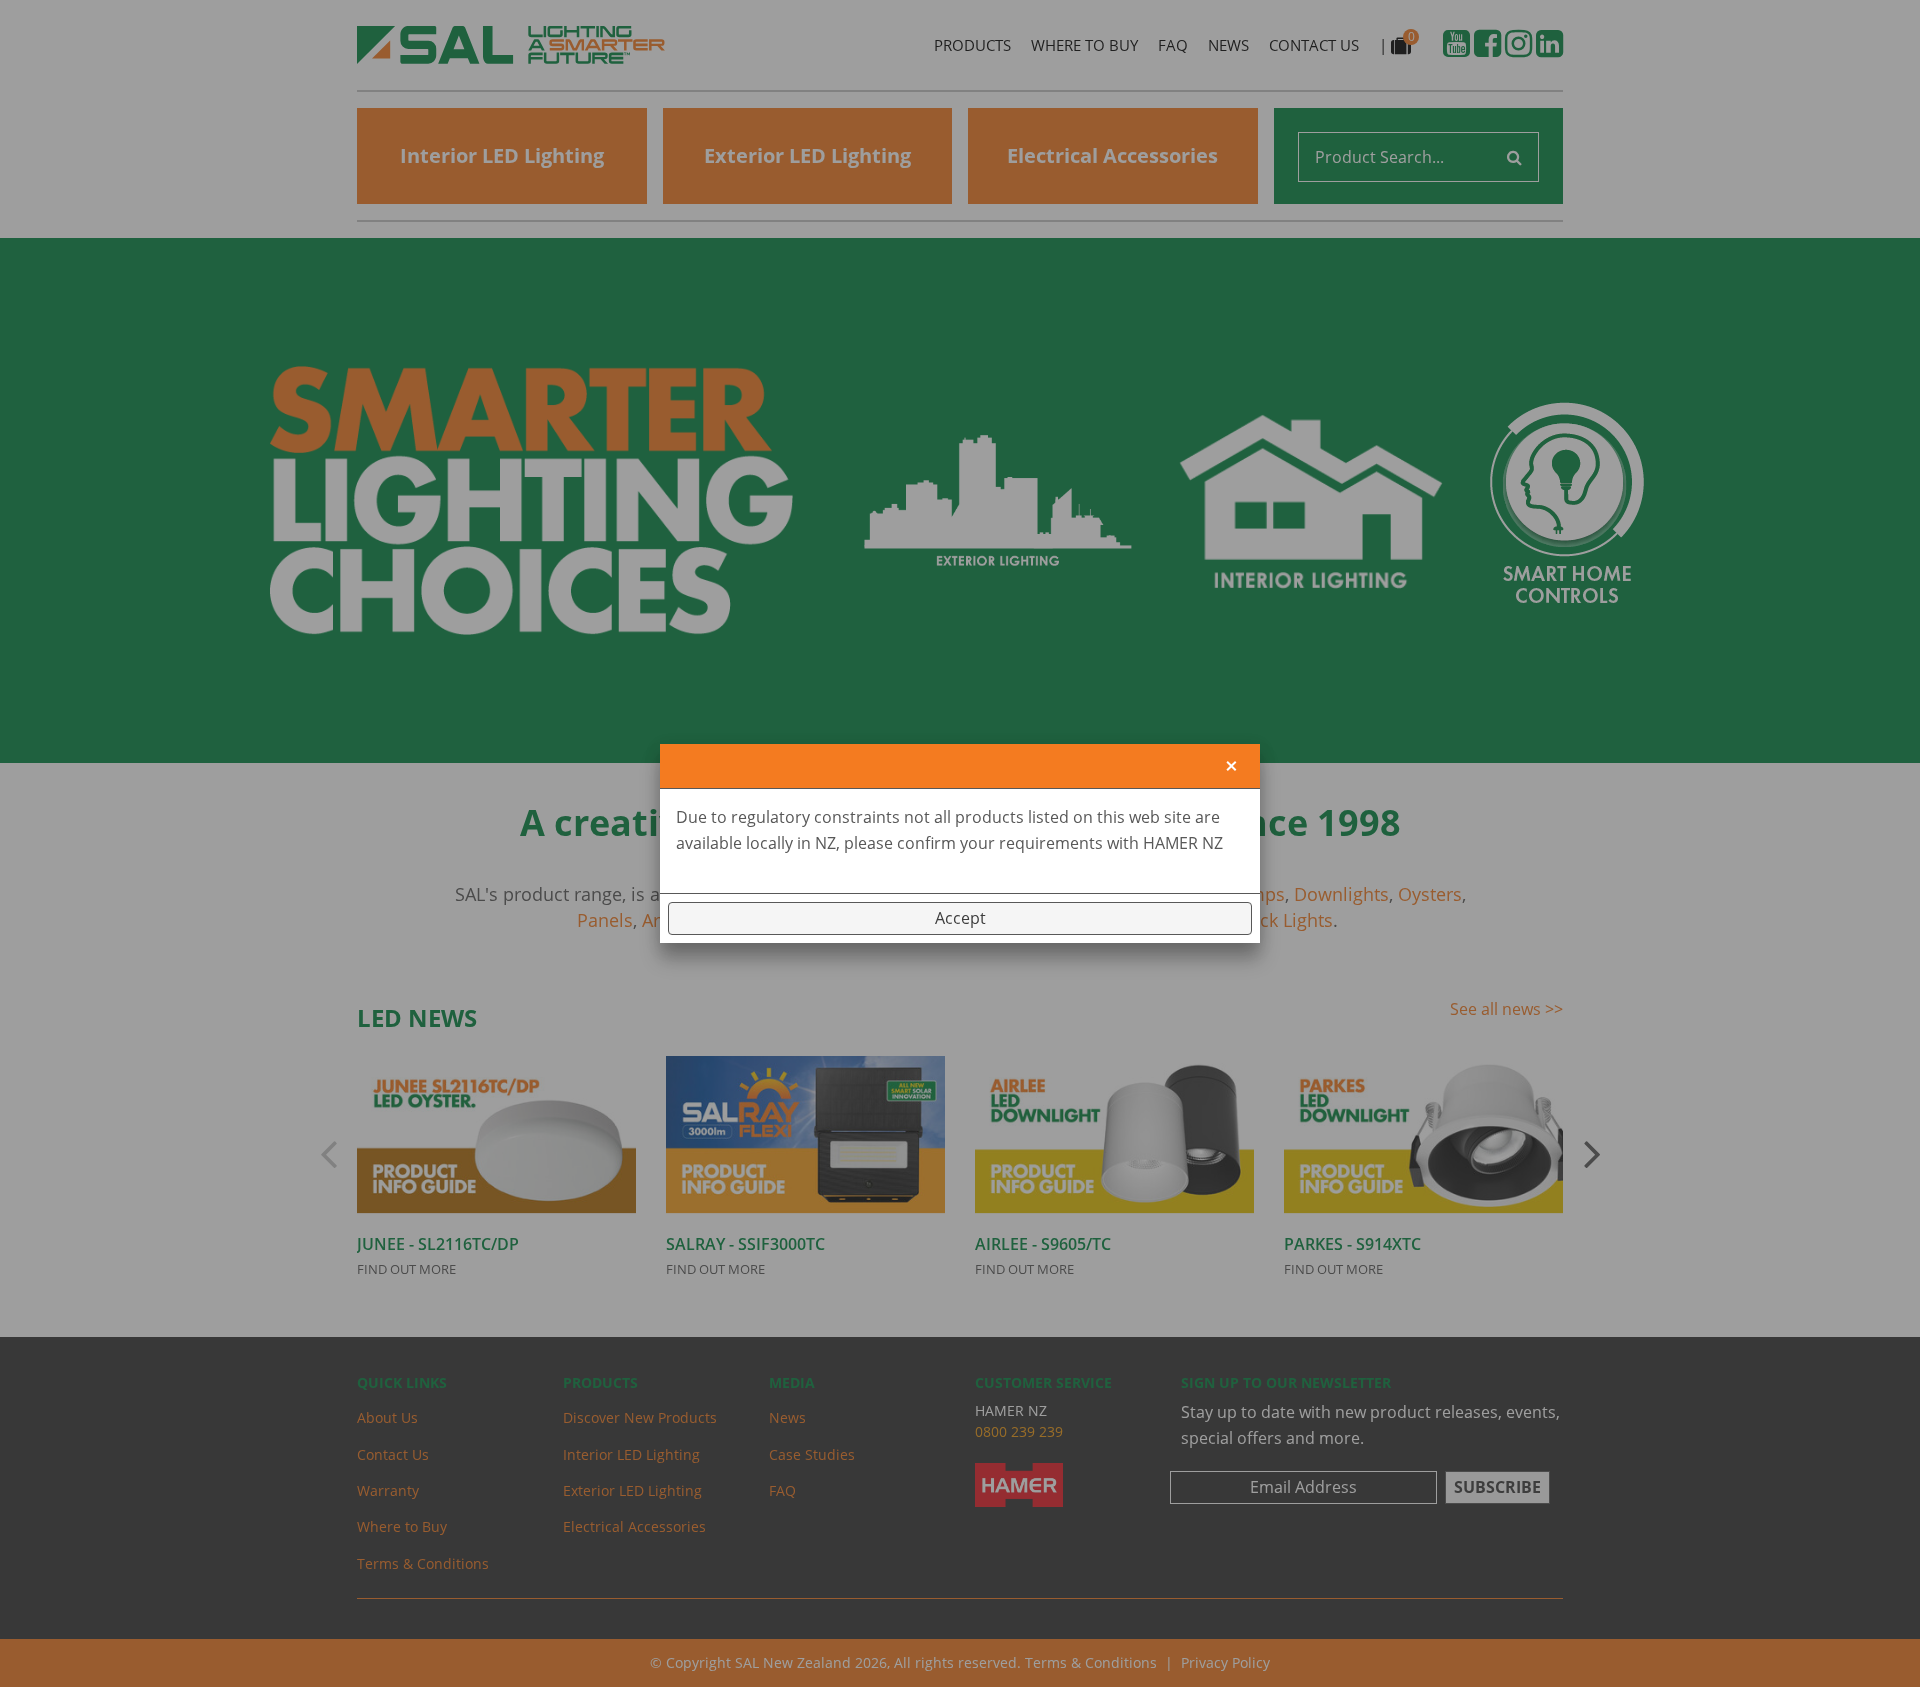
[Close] (1231, 766)
